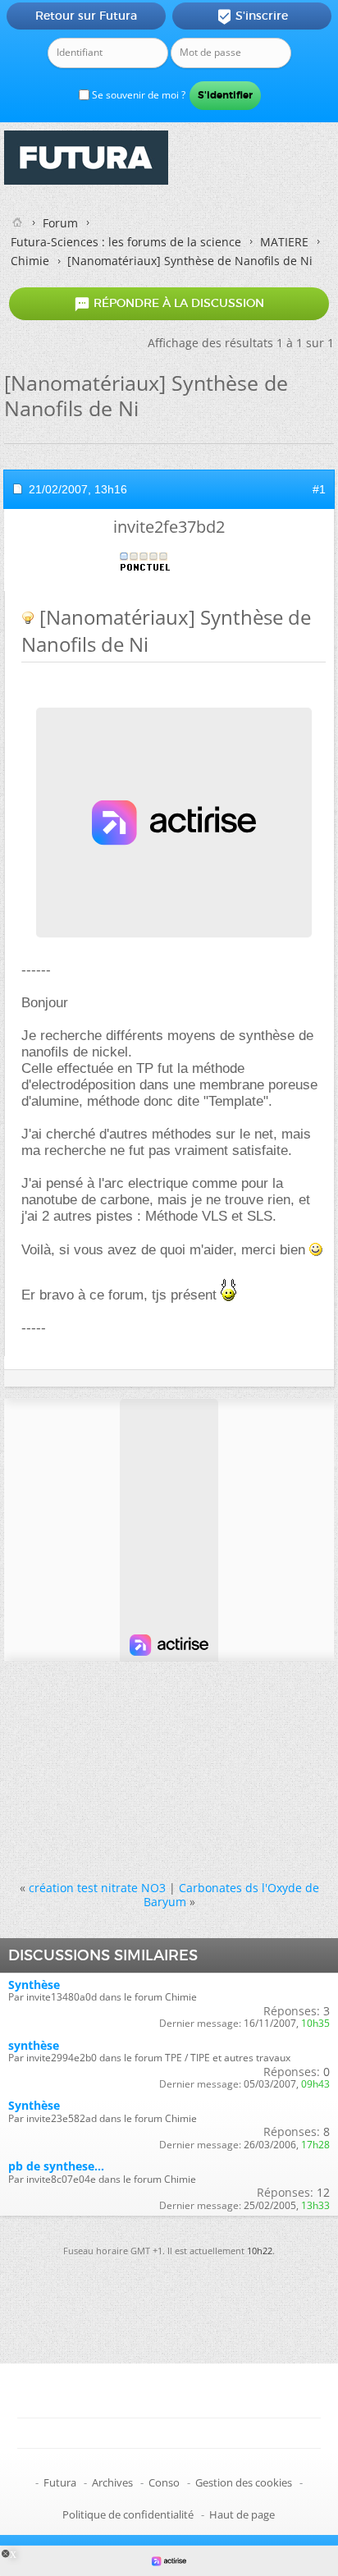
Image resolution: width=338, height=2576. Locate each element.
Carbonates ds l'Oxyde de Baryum (231, 1895)
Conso (164, 2482)
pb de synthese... (56, 2166)
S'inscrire (252, 16)
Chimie (30, 261)
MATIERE (284, 242)
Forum (60, 223)
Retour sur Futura (86, 16)
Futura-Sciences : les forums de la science (126, 242)
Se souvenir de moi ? (137, 95)
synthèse (34, 2045)
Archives (112, 2482)
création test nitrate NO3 (97, 1888)
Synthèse (34, 1985)
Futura (60, 2482)
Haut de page (242, 2514)
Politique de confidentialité (128, 2514)
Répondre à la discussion (169, 304)
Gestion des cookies (244, 2482)
